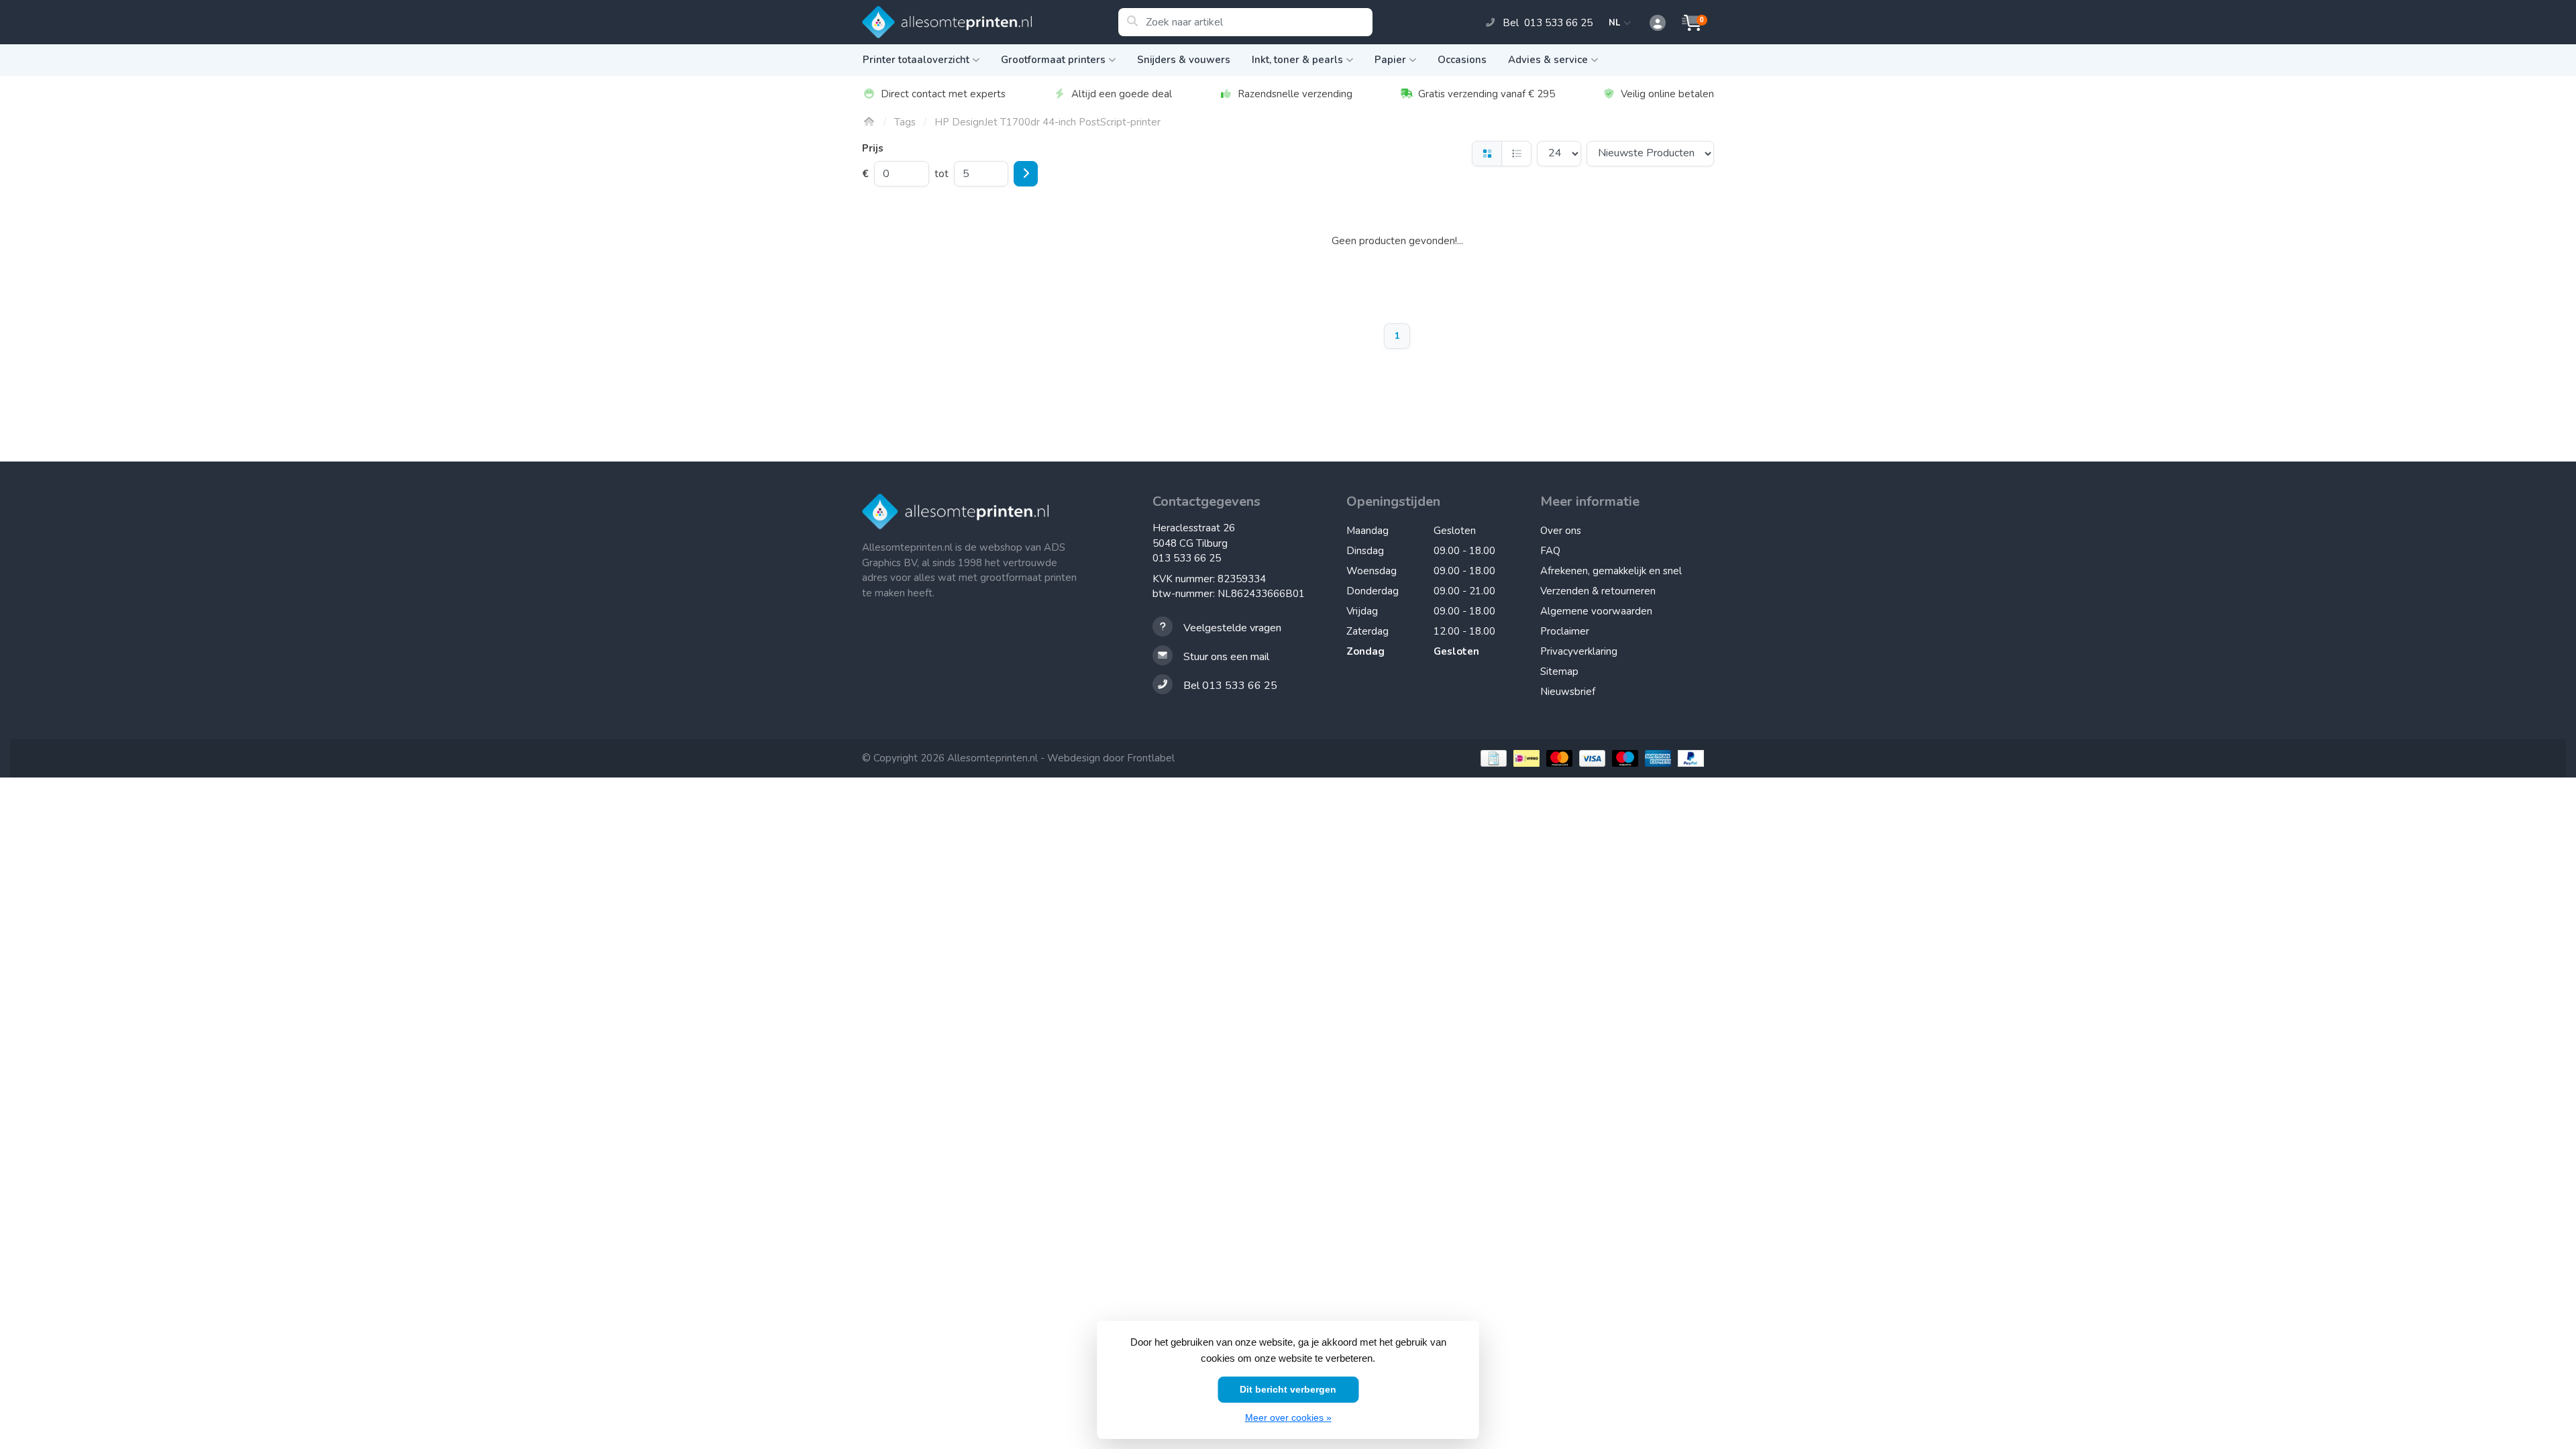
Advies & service (1548, 60)
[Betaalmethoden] (1492, 758)
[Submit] (1026, 174)
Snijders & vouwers (1184, 60)
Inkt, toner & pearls (1297, 60)
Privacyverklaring (1579, 651)
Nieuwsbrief (1568, 692)
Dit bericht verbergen (1288, 1389)
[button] (1650, 23)
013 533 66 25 (1187, 558)
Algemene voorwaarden (1596, 611)
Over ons (1561, 531)
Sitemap (1559, 672)
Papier (1390, 60)
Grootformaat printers (1053, 60)
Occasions (1462, 60)
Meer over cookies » (1288, 1417)
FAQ (1550, 551)
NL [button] (1616, 23)
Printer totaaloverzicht (916, 60)
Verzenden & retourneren (1598, 591)
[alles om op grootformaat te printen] (990, 22)
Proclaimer (1565, 631)
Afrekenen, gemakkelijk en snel (1611, 571)
